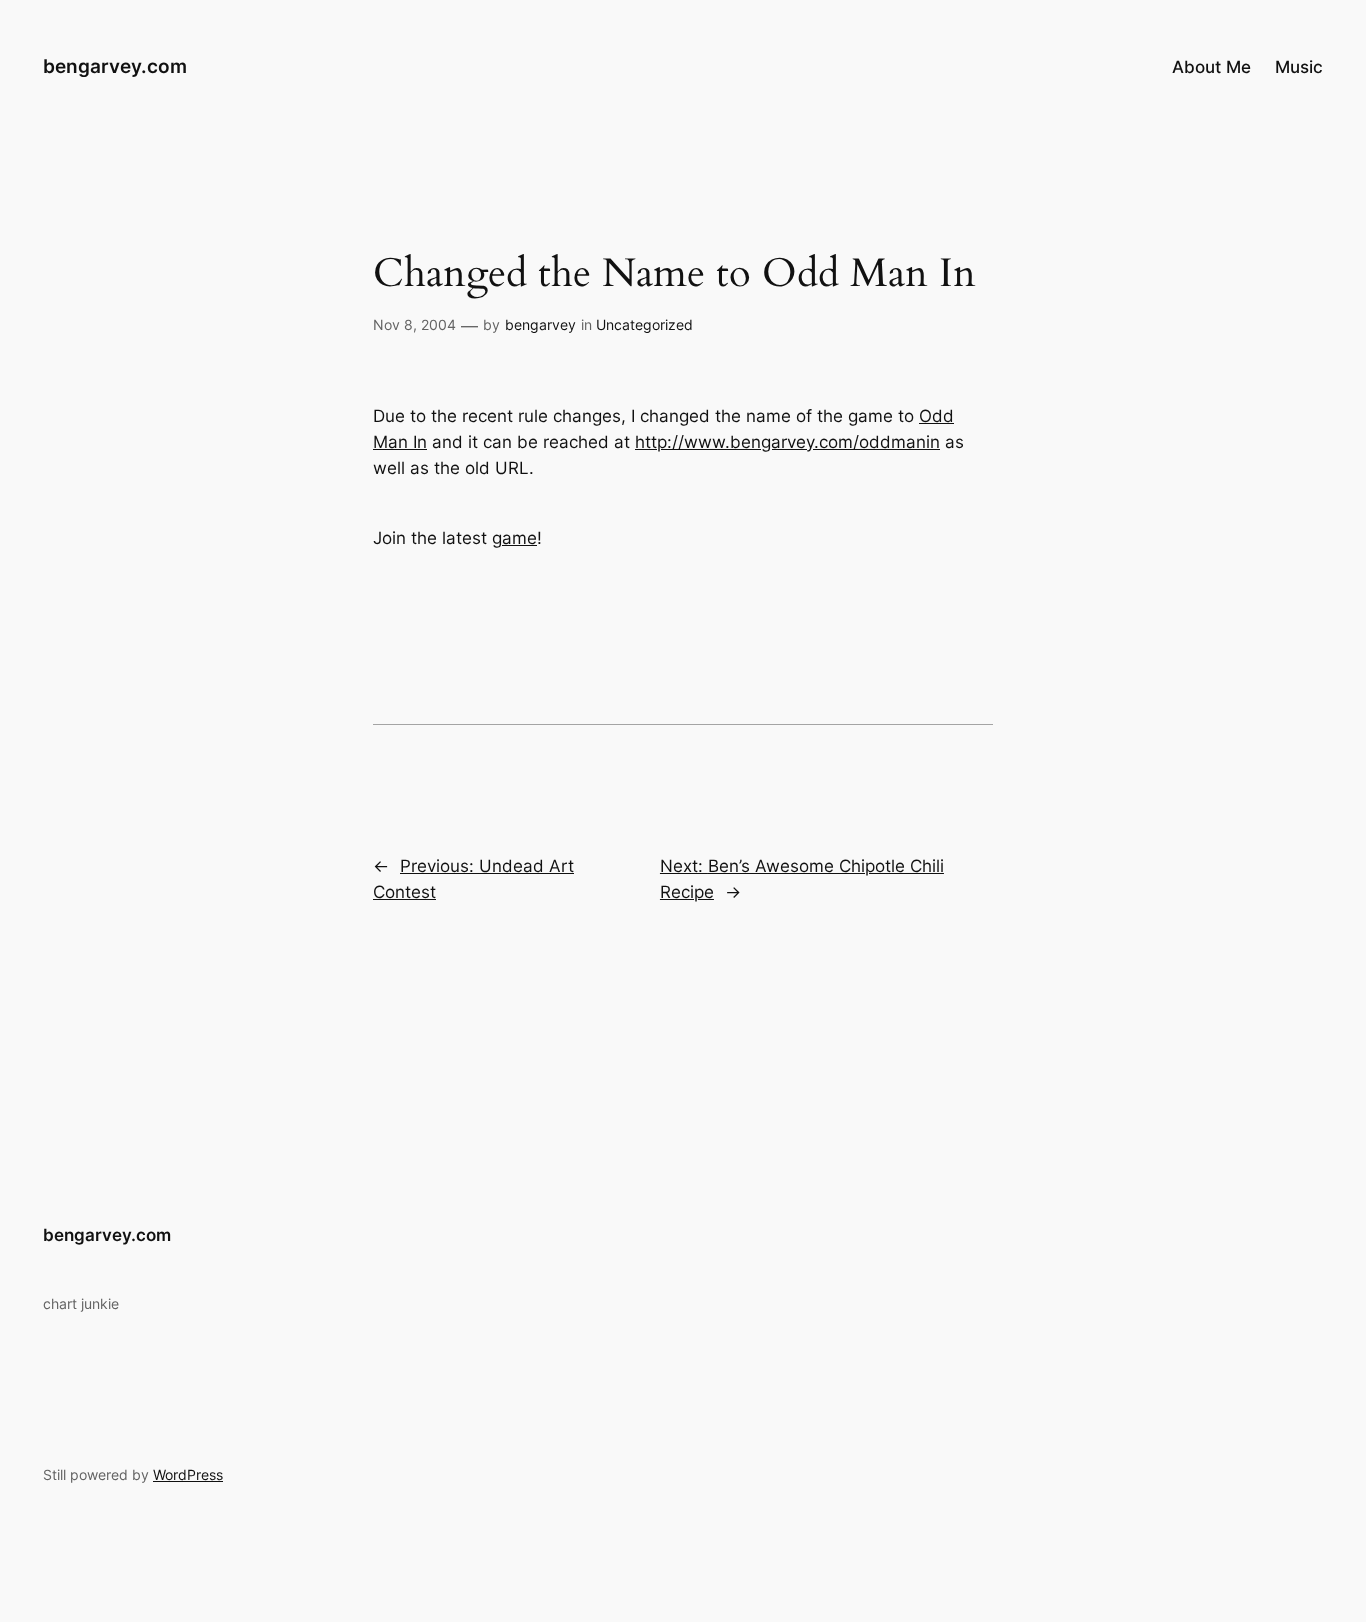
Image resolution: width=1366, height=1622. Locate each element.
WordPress (188, 1474)
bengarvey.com (115, 66)
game (514, 538)
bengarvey (540, 324)
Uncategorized (644, 324)
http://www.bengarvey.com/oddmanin (787, 442)
